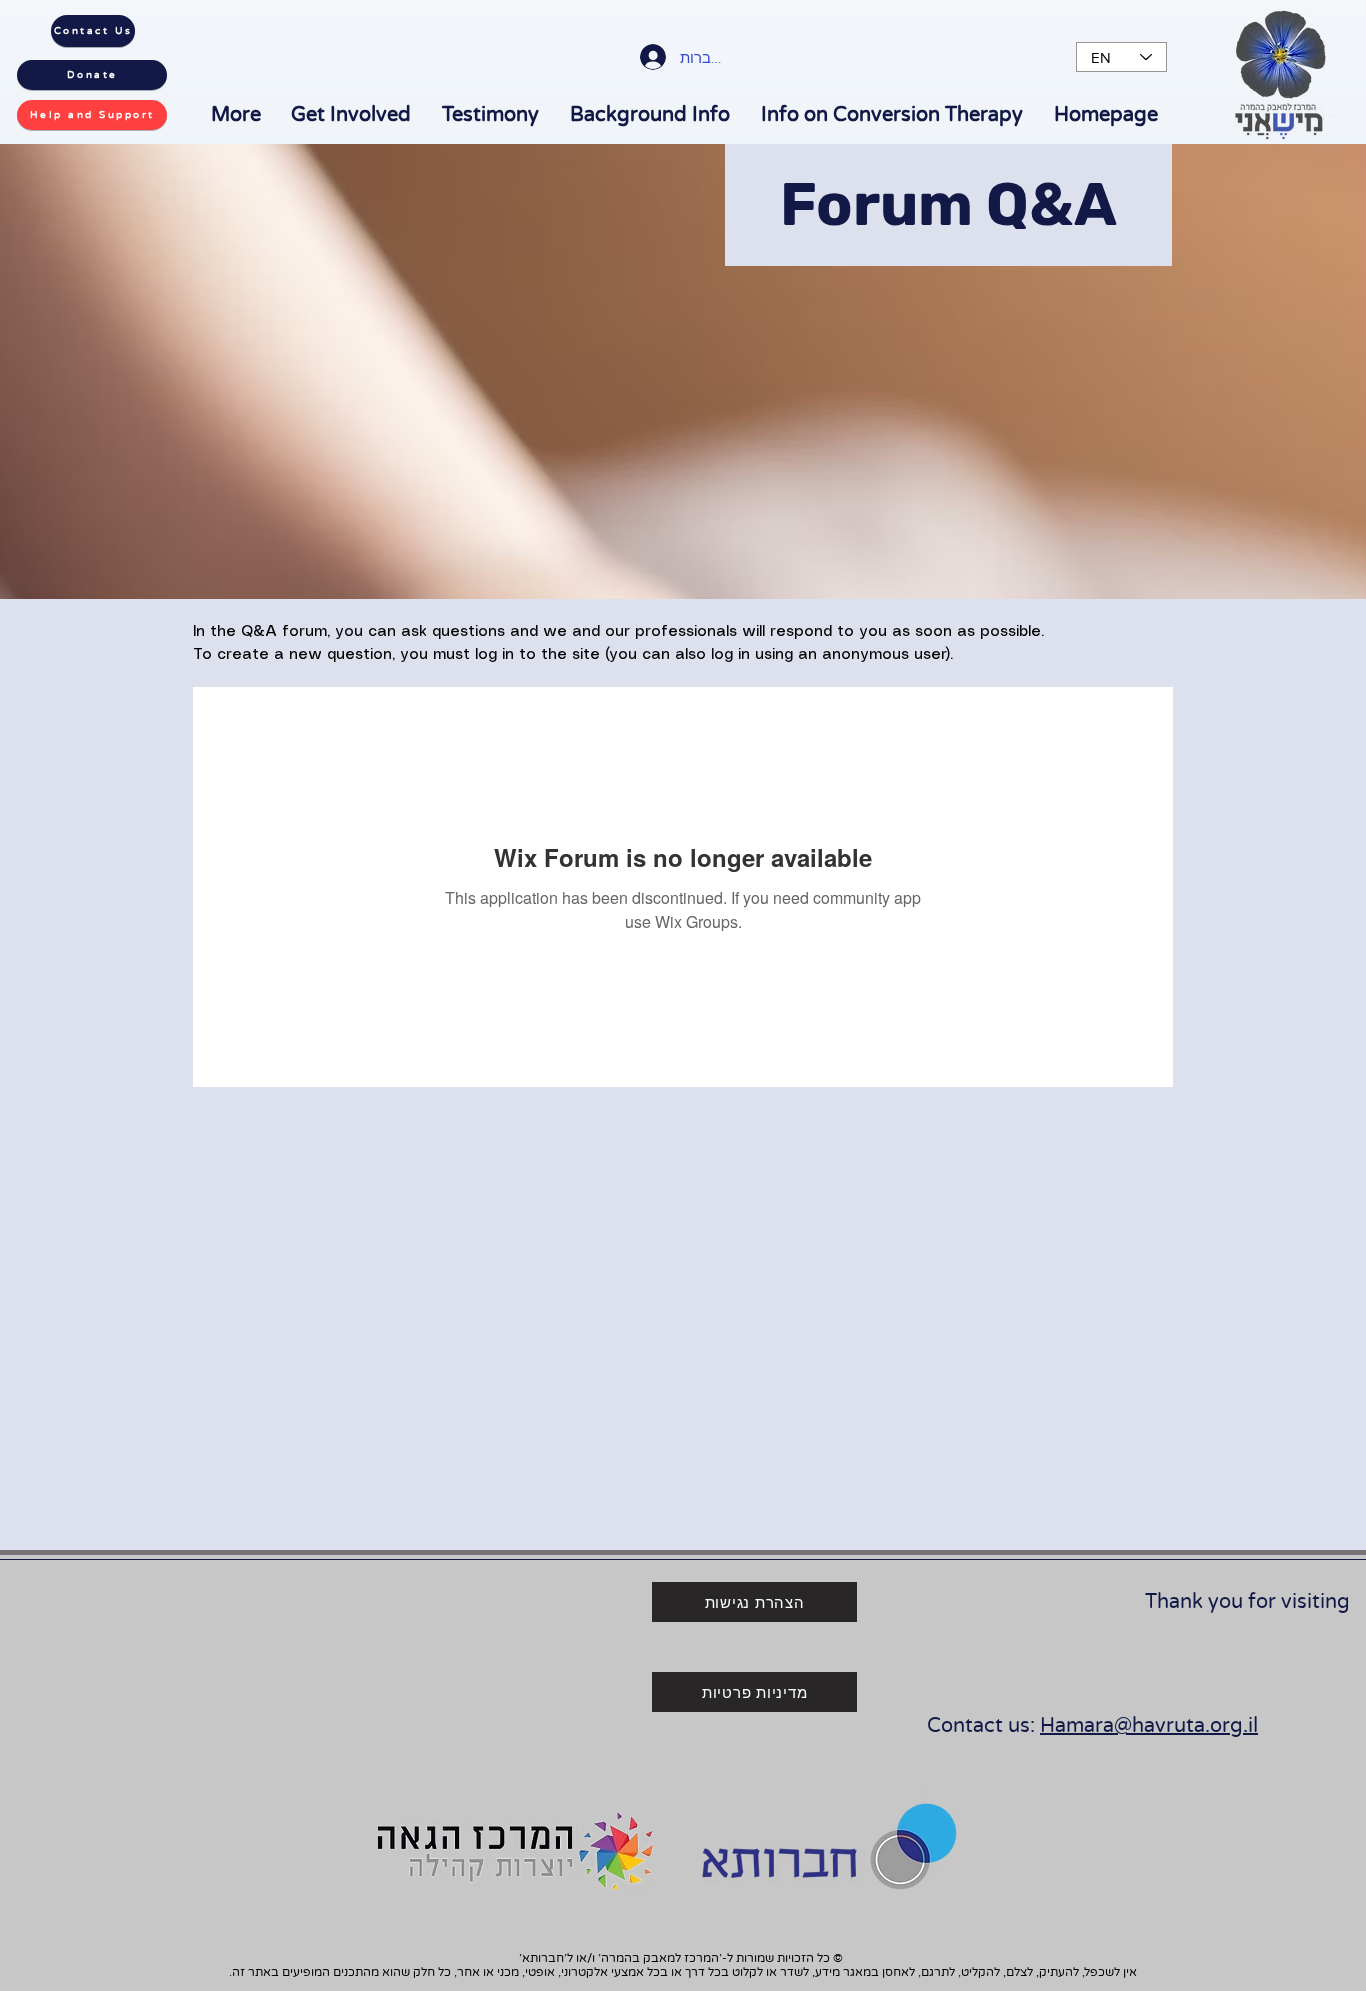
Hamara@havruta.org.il (1149, 1726)
